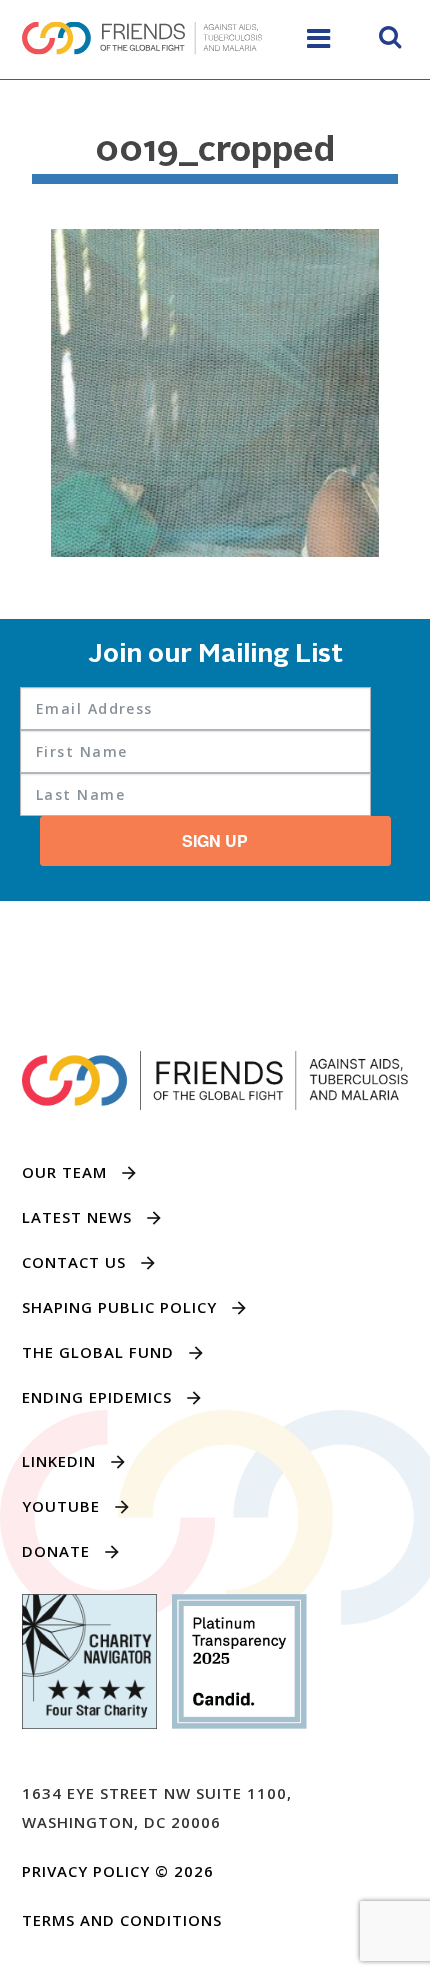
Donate (56, 1551)
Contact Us (74, 1262)
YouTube (61, 1506)
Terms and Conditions (122, 1920)
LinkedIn (59, 1461)
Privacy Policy (86, 1871)
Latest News (77, 1217)
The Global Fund (98, 1352)
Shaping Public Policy (119, 1307)
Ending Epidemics (97, 1397)
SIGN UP (215, 840)
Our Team (64, 1172)
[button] (390, 40)
